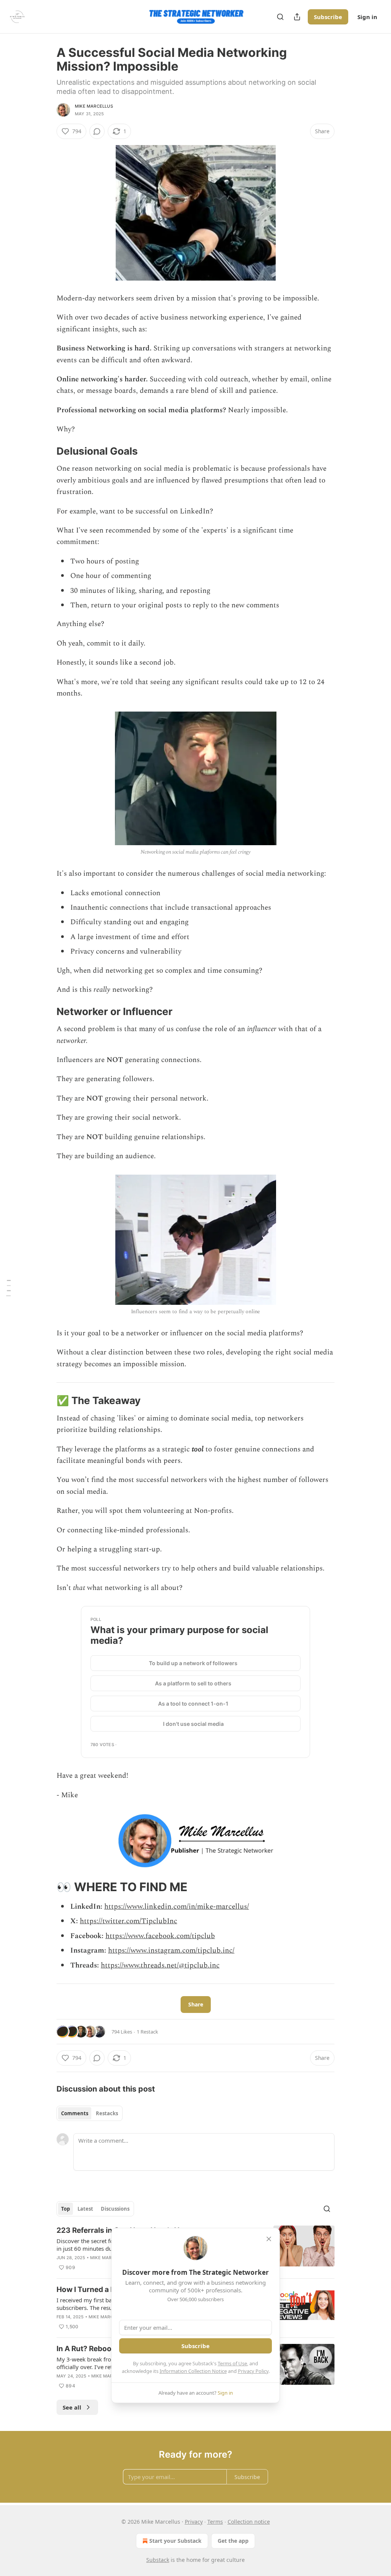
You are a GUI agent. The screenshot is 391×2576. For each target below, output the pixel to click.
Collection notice (249, 2522)
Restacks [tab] (107, 2113)
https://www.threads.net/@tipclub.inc (160, 1965)
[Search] (280, 17)
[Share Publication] (297, 17)
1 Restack (147, 2032)
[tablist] (90, 2113)
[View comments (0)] (97, 131)
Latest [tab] (85, 2209)
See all (72, 2407)
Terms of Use (232, 2363)
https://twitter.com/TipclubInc (128, 1921)
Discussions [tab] (115, 2209)
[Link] (46, 451)
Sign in (367, 17)
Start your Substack (175, 2541)
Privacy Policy (253, 2371)
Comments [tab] (75, 2113)
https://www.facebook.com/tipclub (160, 1936)
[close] (269, 2239)
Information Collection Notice (193, 2371)
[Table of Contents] (8, 1288)
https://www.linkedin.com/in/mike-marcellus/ (177, 1907)
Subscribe (328, 17)
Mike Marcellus (94, 106)
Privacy (194, 2522)
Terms (215, 2522)
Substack (158, 2560)
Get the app (233, 2541)
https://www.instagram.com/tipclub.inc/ (171, 1951)
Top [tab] (65, 2209)
